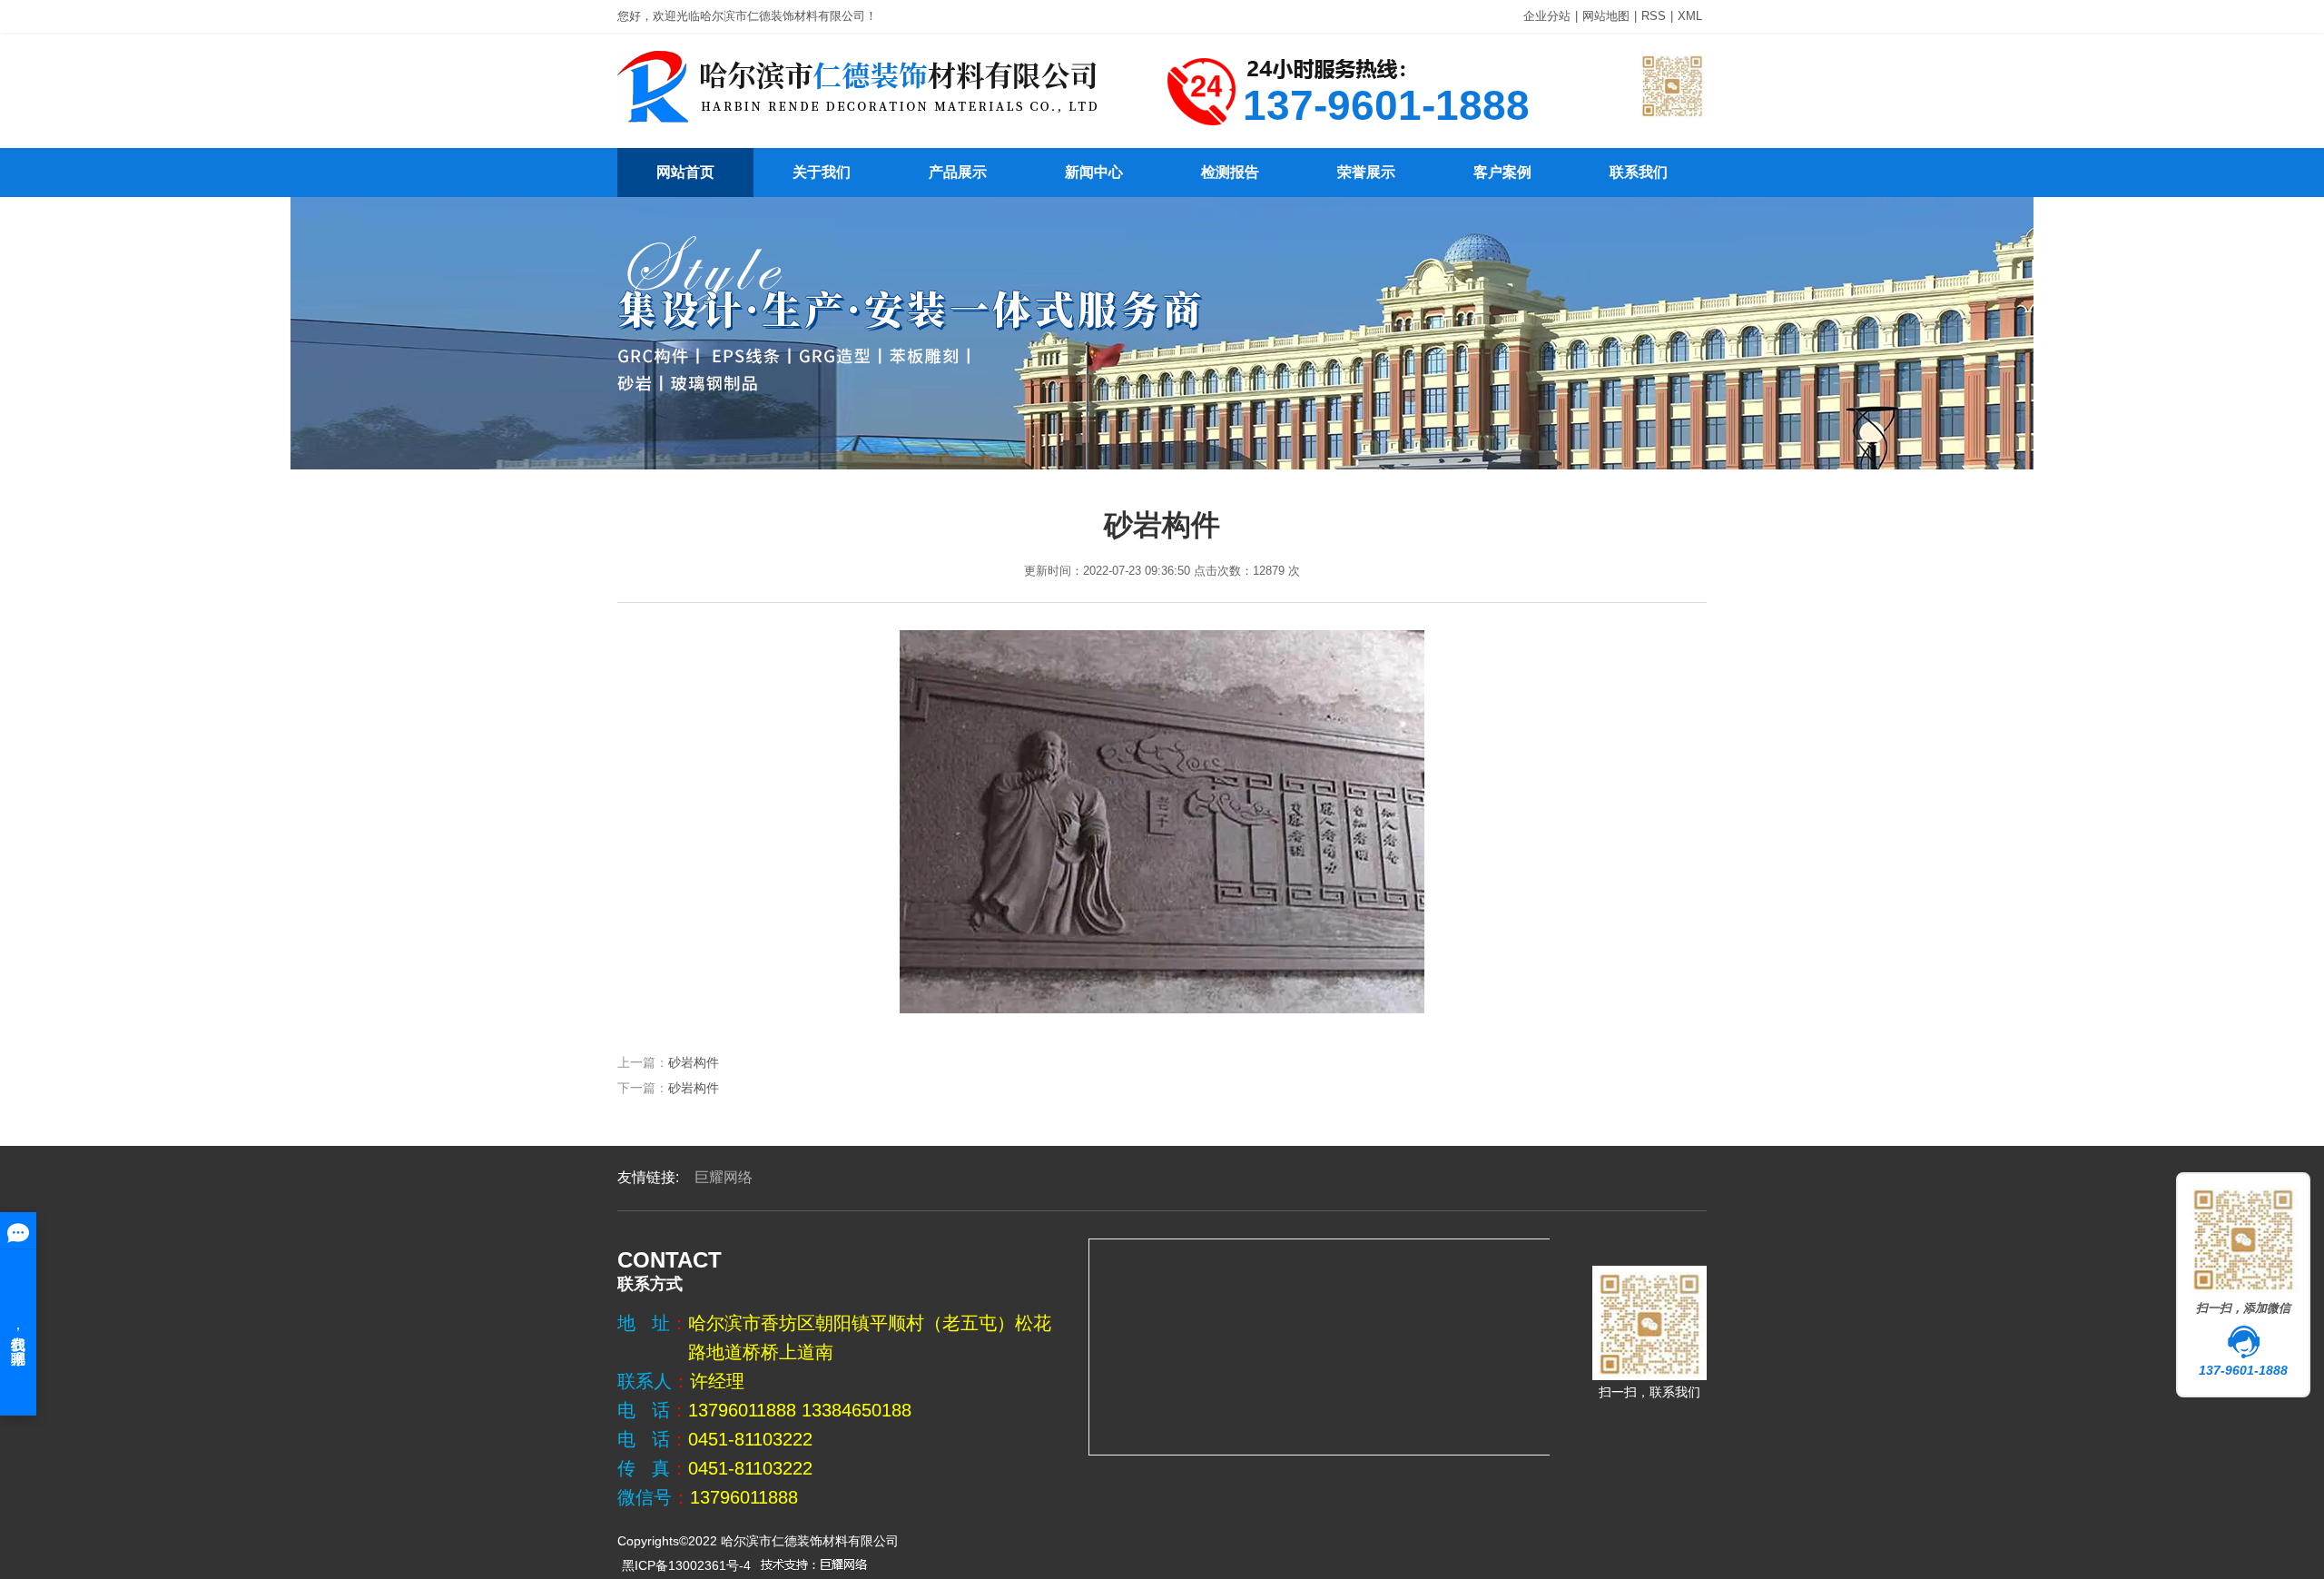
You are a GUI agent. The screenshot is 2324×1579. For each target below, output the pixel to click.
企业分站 (1547, 16)
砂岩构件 (694, 1062)
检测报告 (1230, 172)
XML (1690, 16)
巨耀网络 (724, 1177)
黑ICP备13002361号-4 (686, 1565)
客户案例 (1502, 172)
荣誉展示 (1366, 172)
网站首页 (685, 172)
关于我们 (822, 172)
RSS (1654, 16)
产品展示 (958, 172)
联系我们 (1639, 172)
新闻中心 (1094, 172)
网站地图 (1606, 16)
